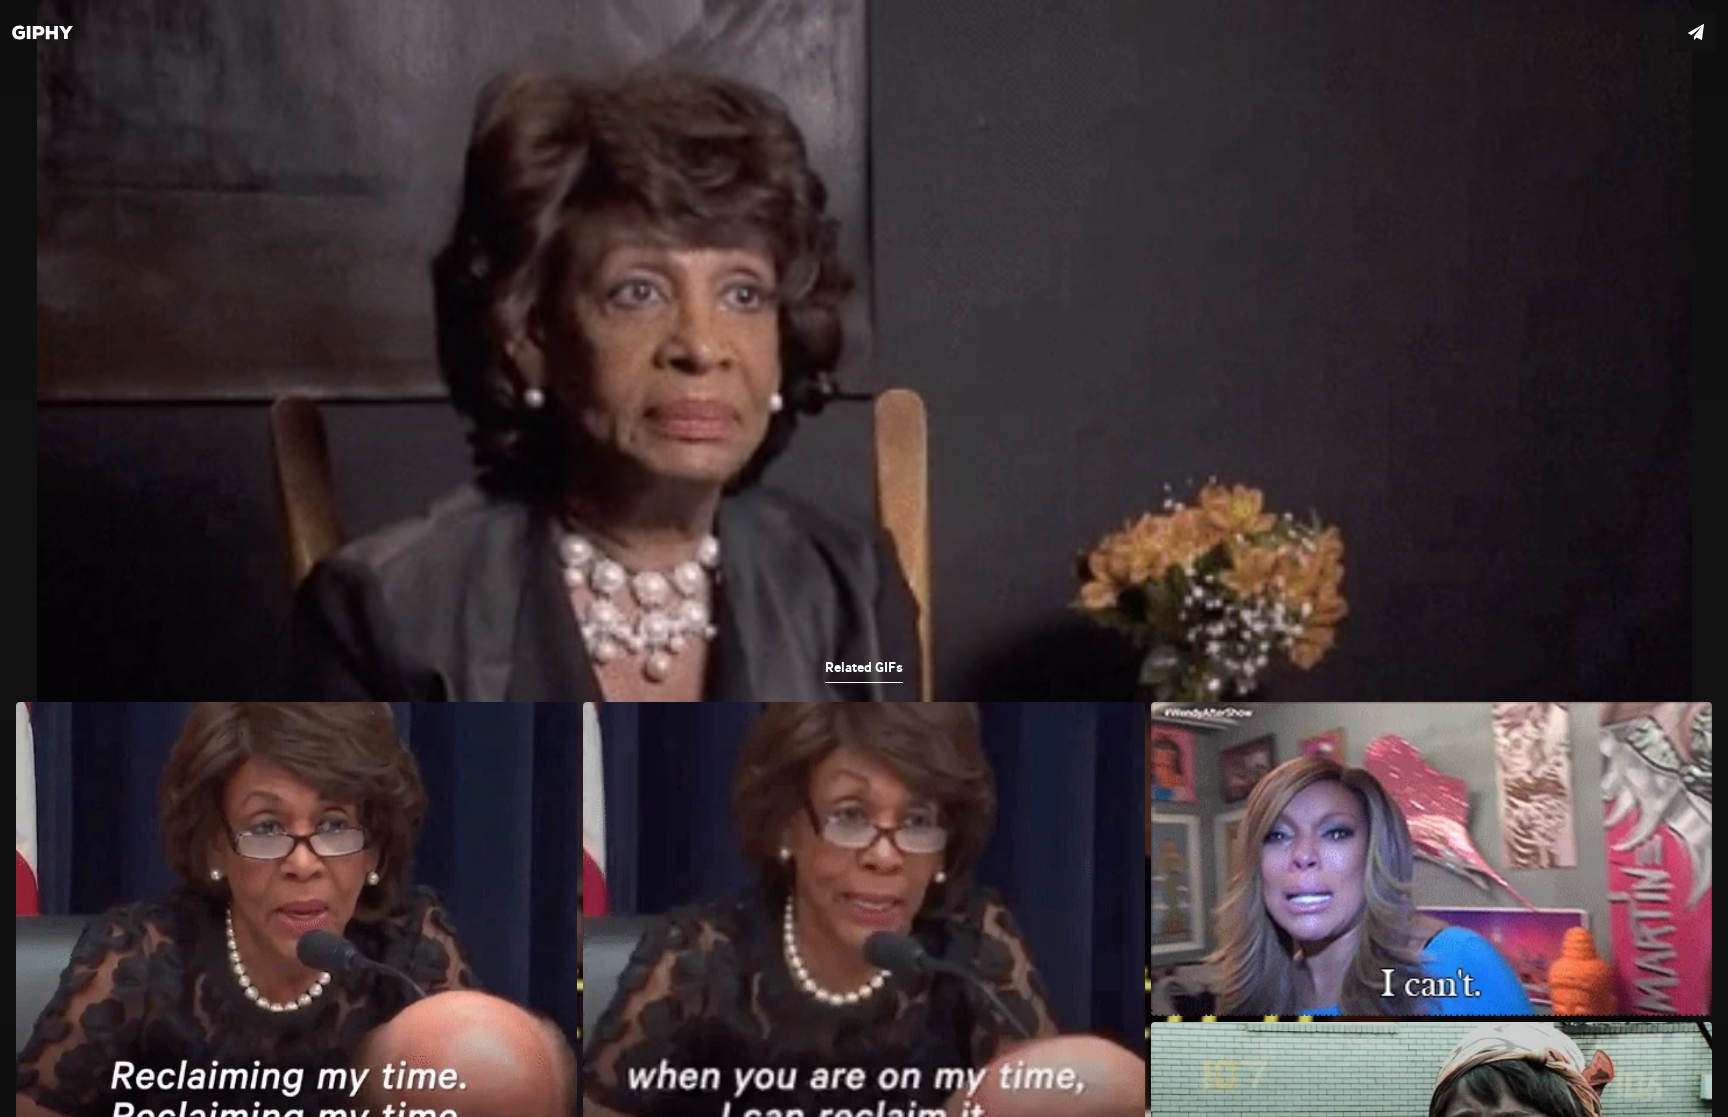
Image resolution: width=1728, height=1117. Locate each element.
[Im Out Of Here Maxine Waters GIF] (864, 558)
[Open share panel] (1696, 32)
